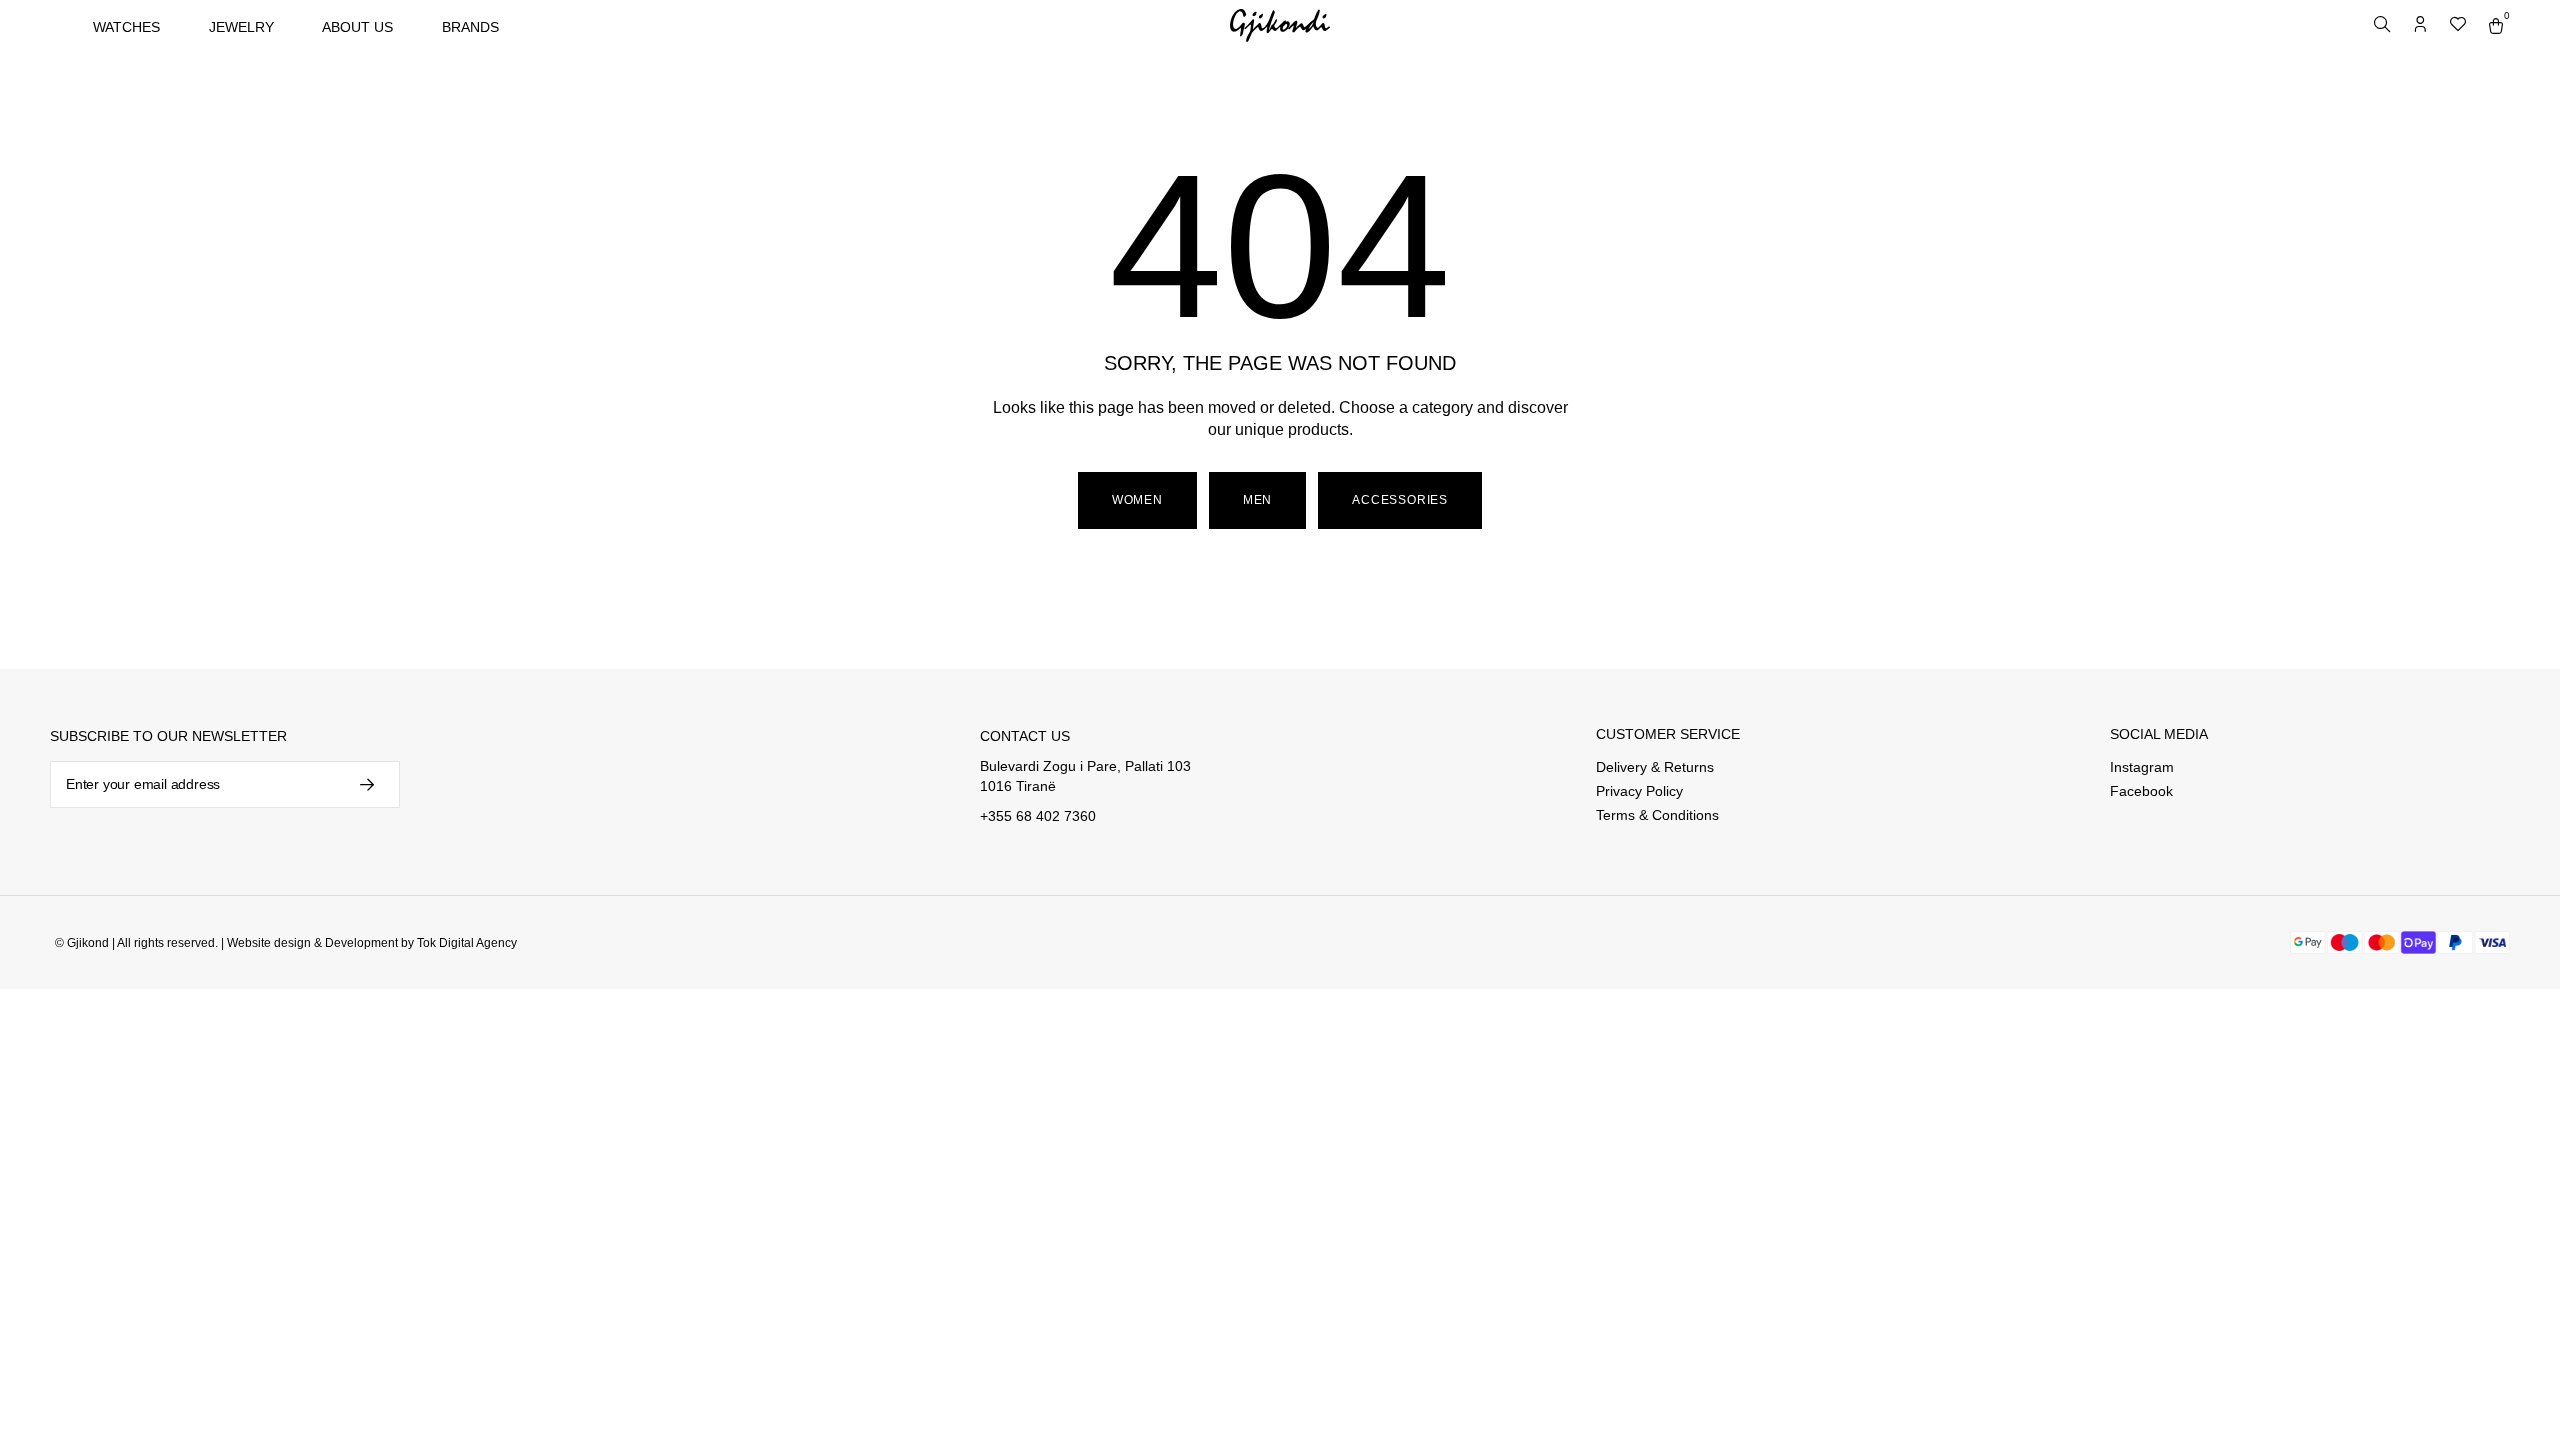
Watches (126, 27)
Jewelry (241, 27)
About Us (357, 27)
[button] (1257, 501)
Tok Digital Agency (467, 943)
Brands (470, 27)
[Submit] (365, 784)
